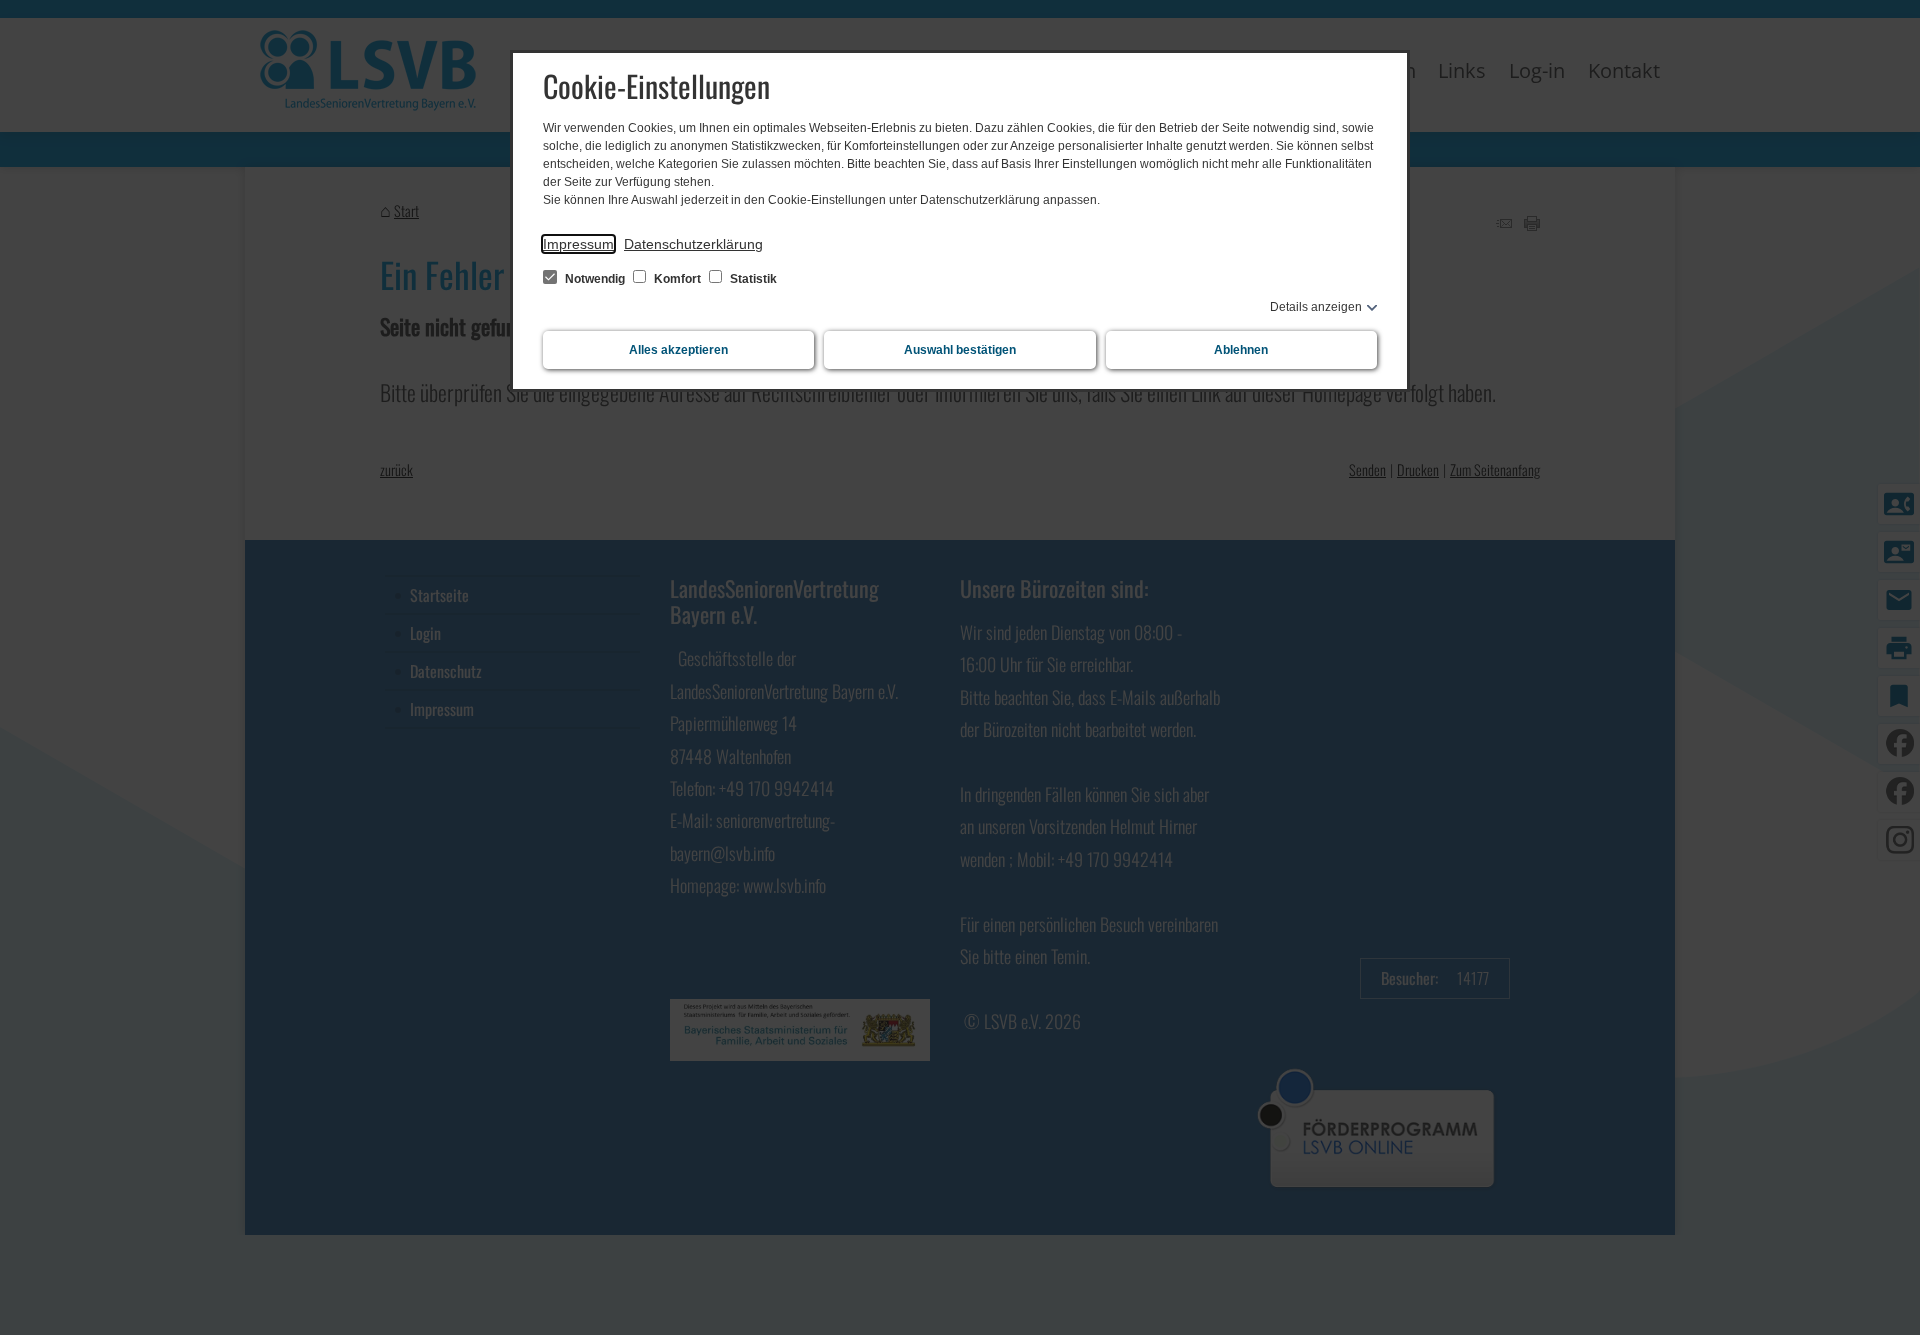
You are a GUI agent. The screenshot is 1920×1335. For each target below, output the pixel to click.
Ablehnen (1241, 350)
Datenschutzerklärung (693, 244)
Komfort (677, 279)
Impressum (578, 244)
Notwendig (595, 279)
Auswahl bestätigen (960, 350)
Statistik (752, 279)
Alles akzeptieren (678, 350)
